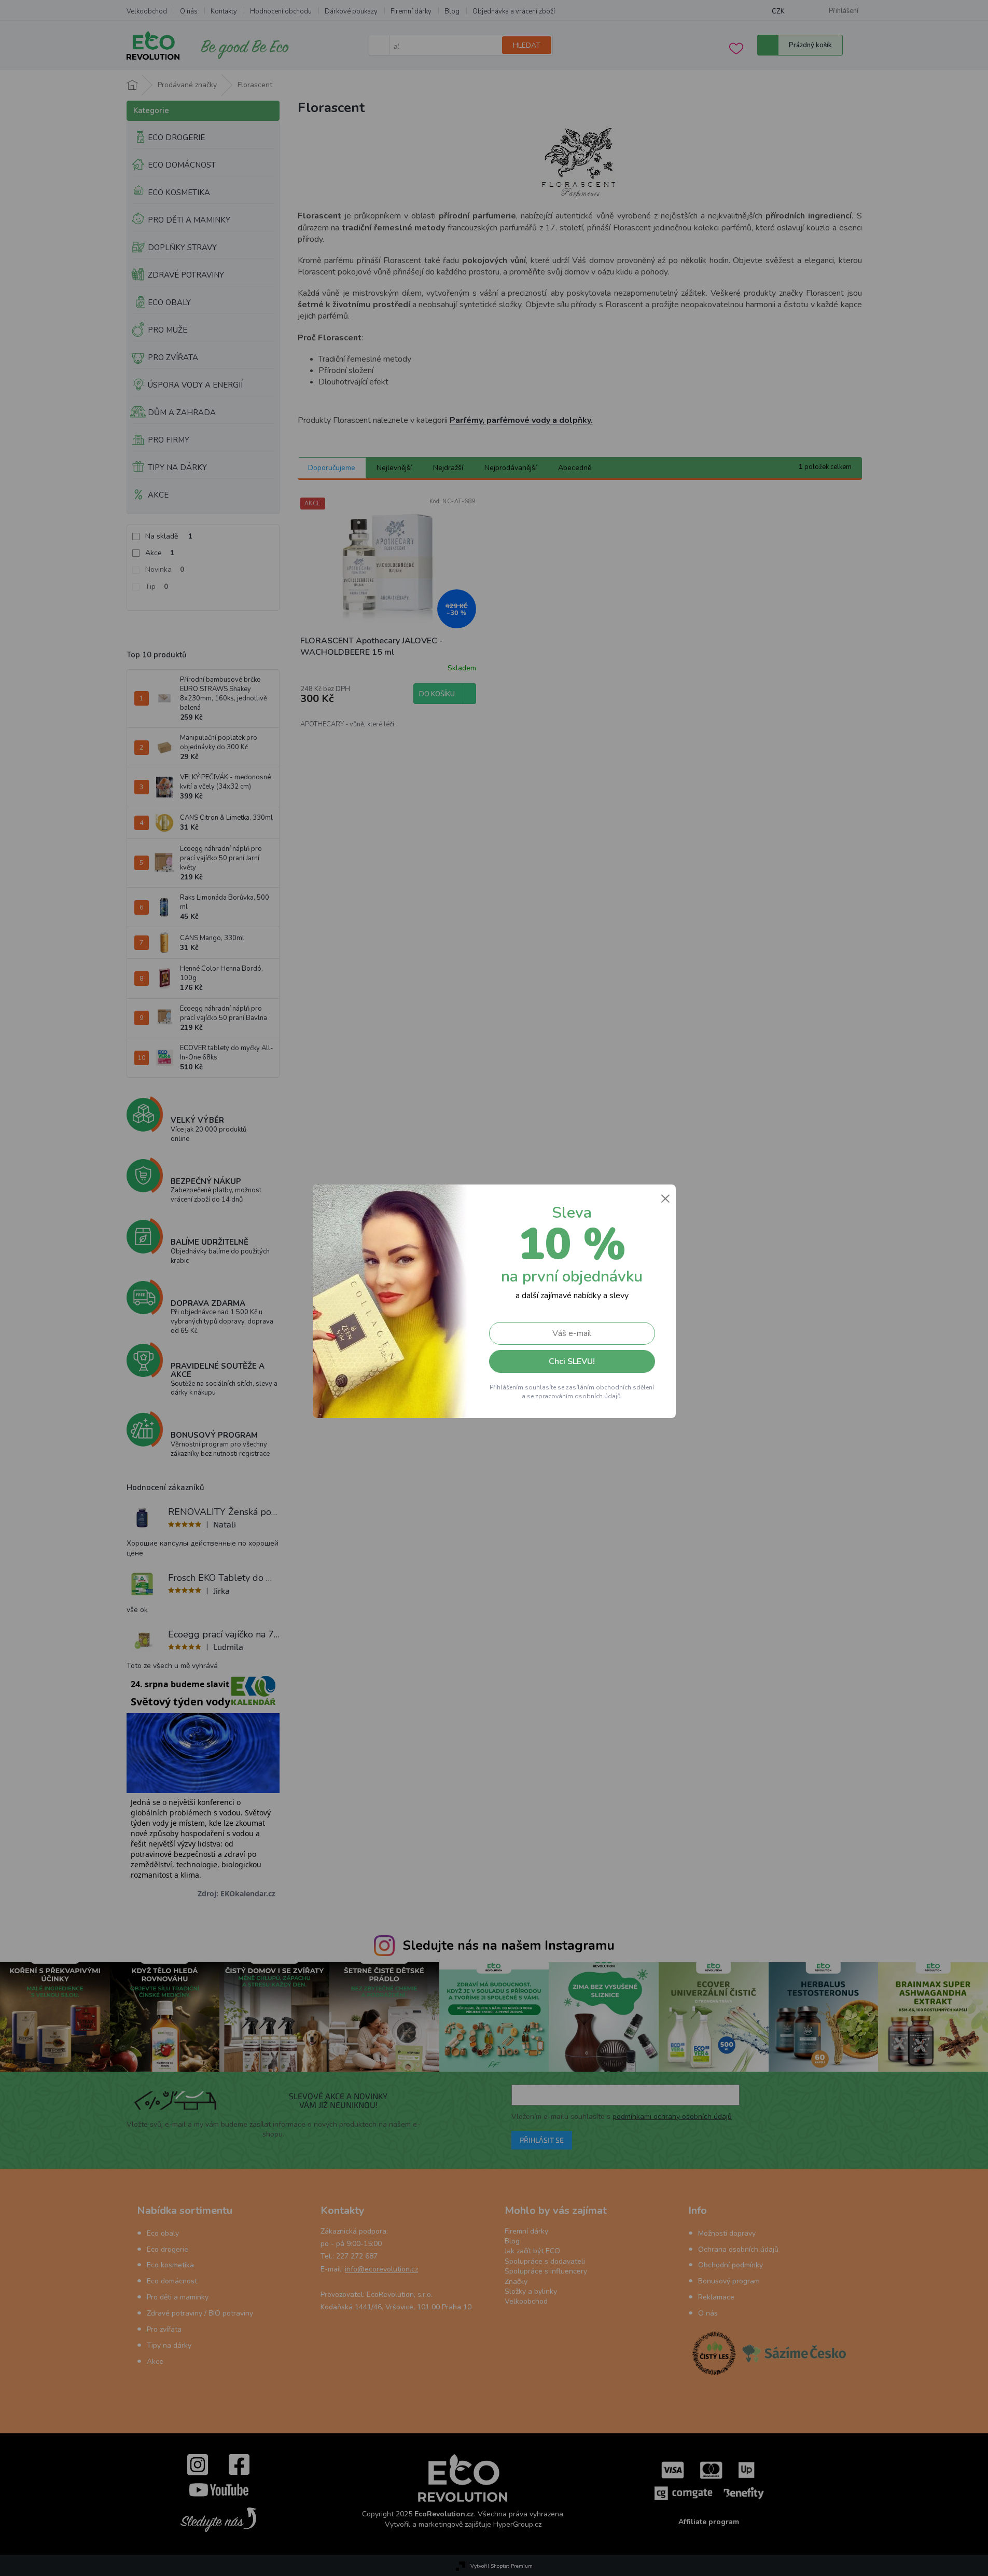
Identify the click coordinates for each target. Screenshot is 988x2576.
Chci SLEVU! (572, 1361)
